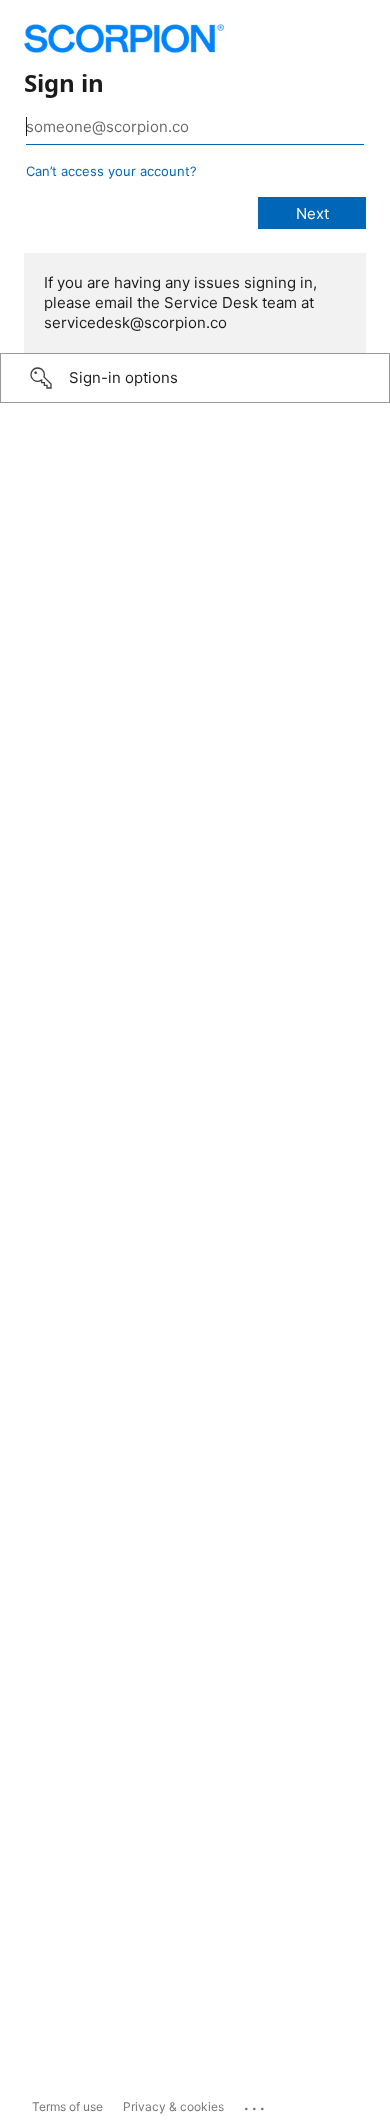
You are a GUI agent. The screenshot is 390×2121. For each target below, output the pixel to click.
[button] (195, 378)
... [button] (256, 2104)
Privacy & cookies (173, 2106)
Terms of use (67, 2106)
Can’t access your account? (111, 171)
